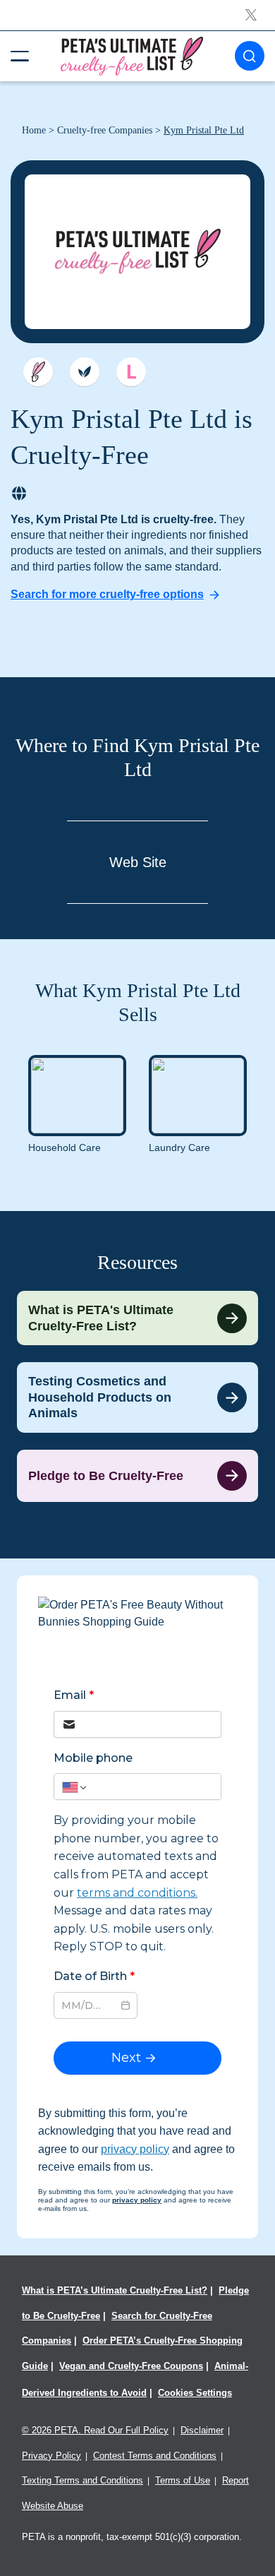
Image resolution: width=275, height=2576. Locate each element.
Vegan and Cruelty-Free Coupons (131, 2366)
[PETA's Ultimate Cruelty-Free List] (132, 55)
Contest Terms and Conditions (155, 2456)
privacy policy (135, 2149)
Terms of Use (183, 2480)
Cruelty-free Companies (105, 130)
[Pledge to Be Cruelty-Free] (137, 1476)
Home (34, 130)
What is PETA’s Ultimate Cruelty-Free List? (115, 2290)
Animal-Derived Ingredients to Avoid (135, 2379)
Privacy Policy (51, 2456)
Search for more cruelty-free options (107, 594)
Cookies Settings (195, 2393)
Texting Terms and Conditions (82, 2480)
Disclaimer (202, 2430)
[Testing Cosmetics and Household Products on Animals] (137, 1397)
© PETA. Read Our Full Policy (95, 2430)
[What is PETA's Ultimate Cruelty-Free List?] (137, 1318)
